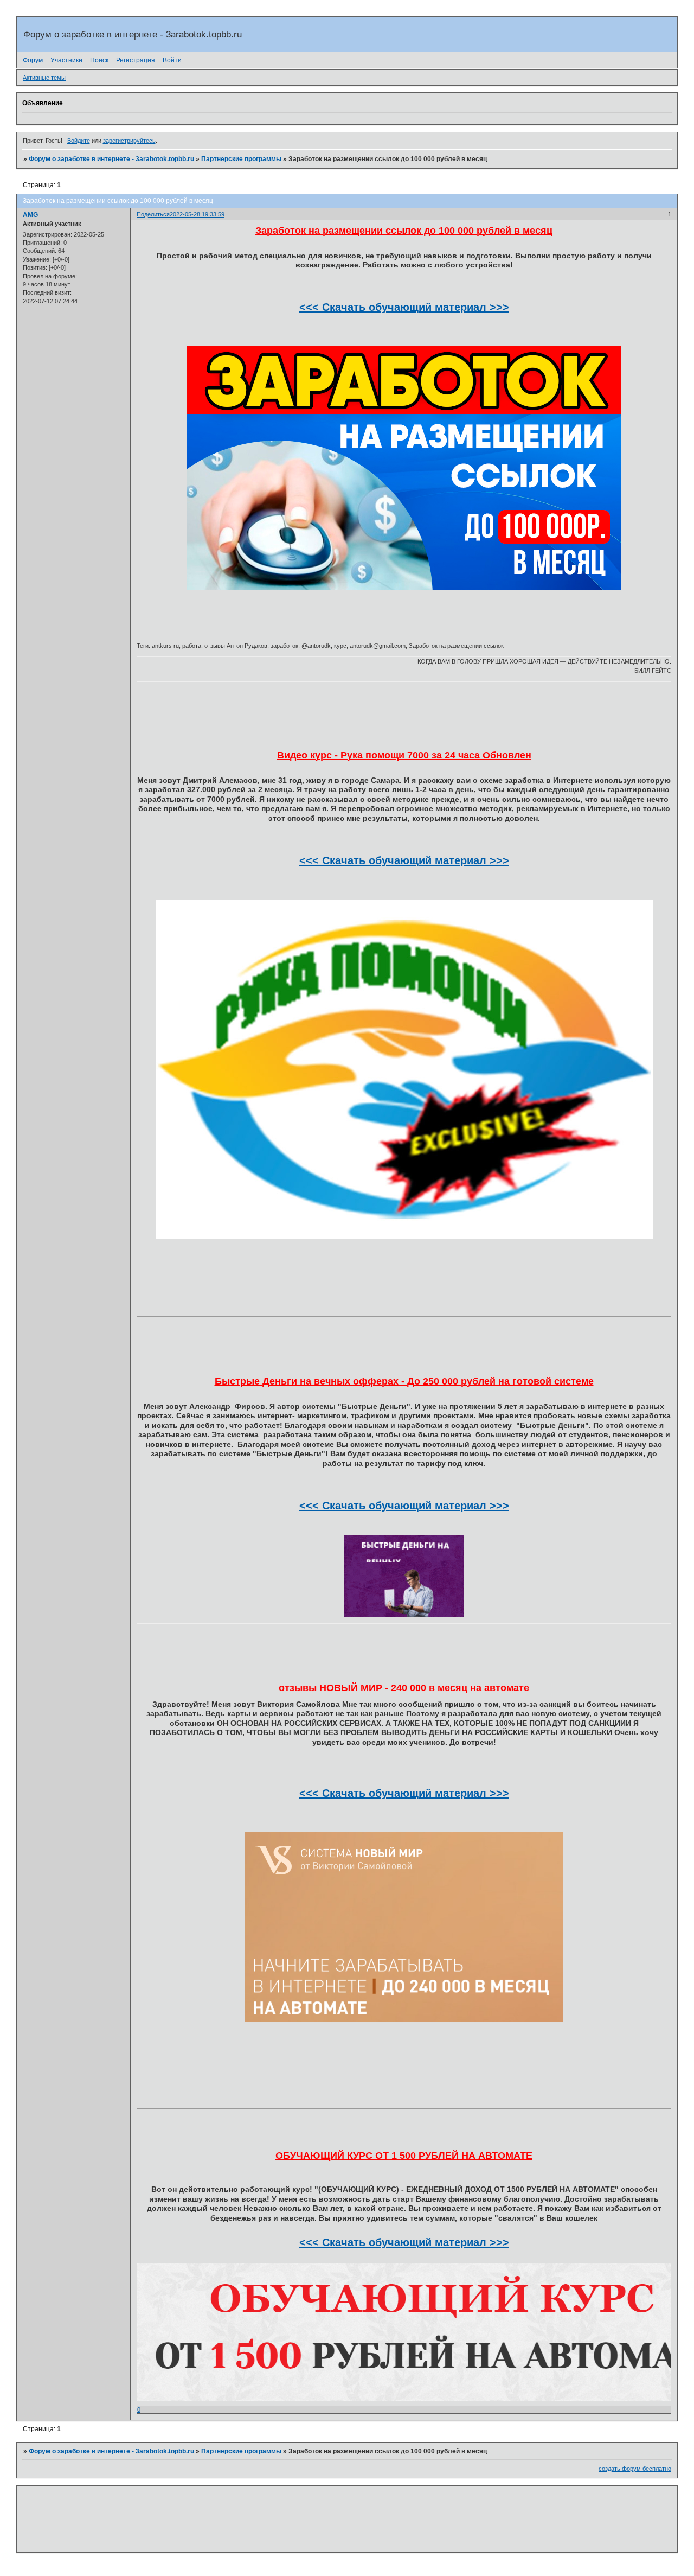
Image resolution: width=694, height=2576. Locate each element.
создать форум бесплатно (635, 2469)
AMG (30, 215)
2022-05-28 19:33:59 (197, 214)
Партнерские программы (241, 159)
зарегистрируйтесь (129, 141)
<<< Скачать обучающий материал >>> (404, 307)
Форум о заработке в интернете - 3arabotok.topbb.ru (111, 159)
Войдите (79, 141)
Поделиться (153, 214)
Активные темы (44, 78)
